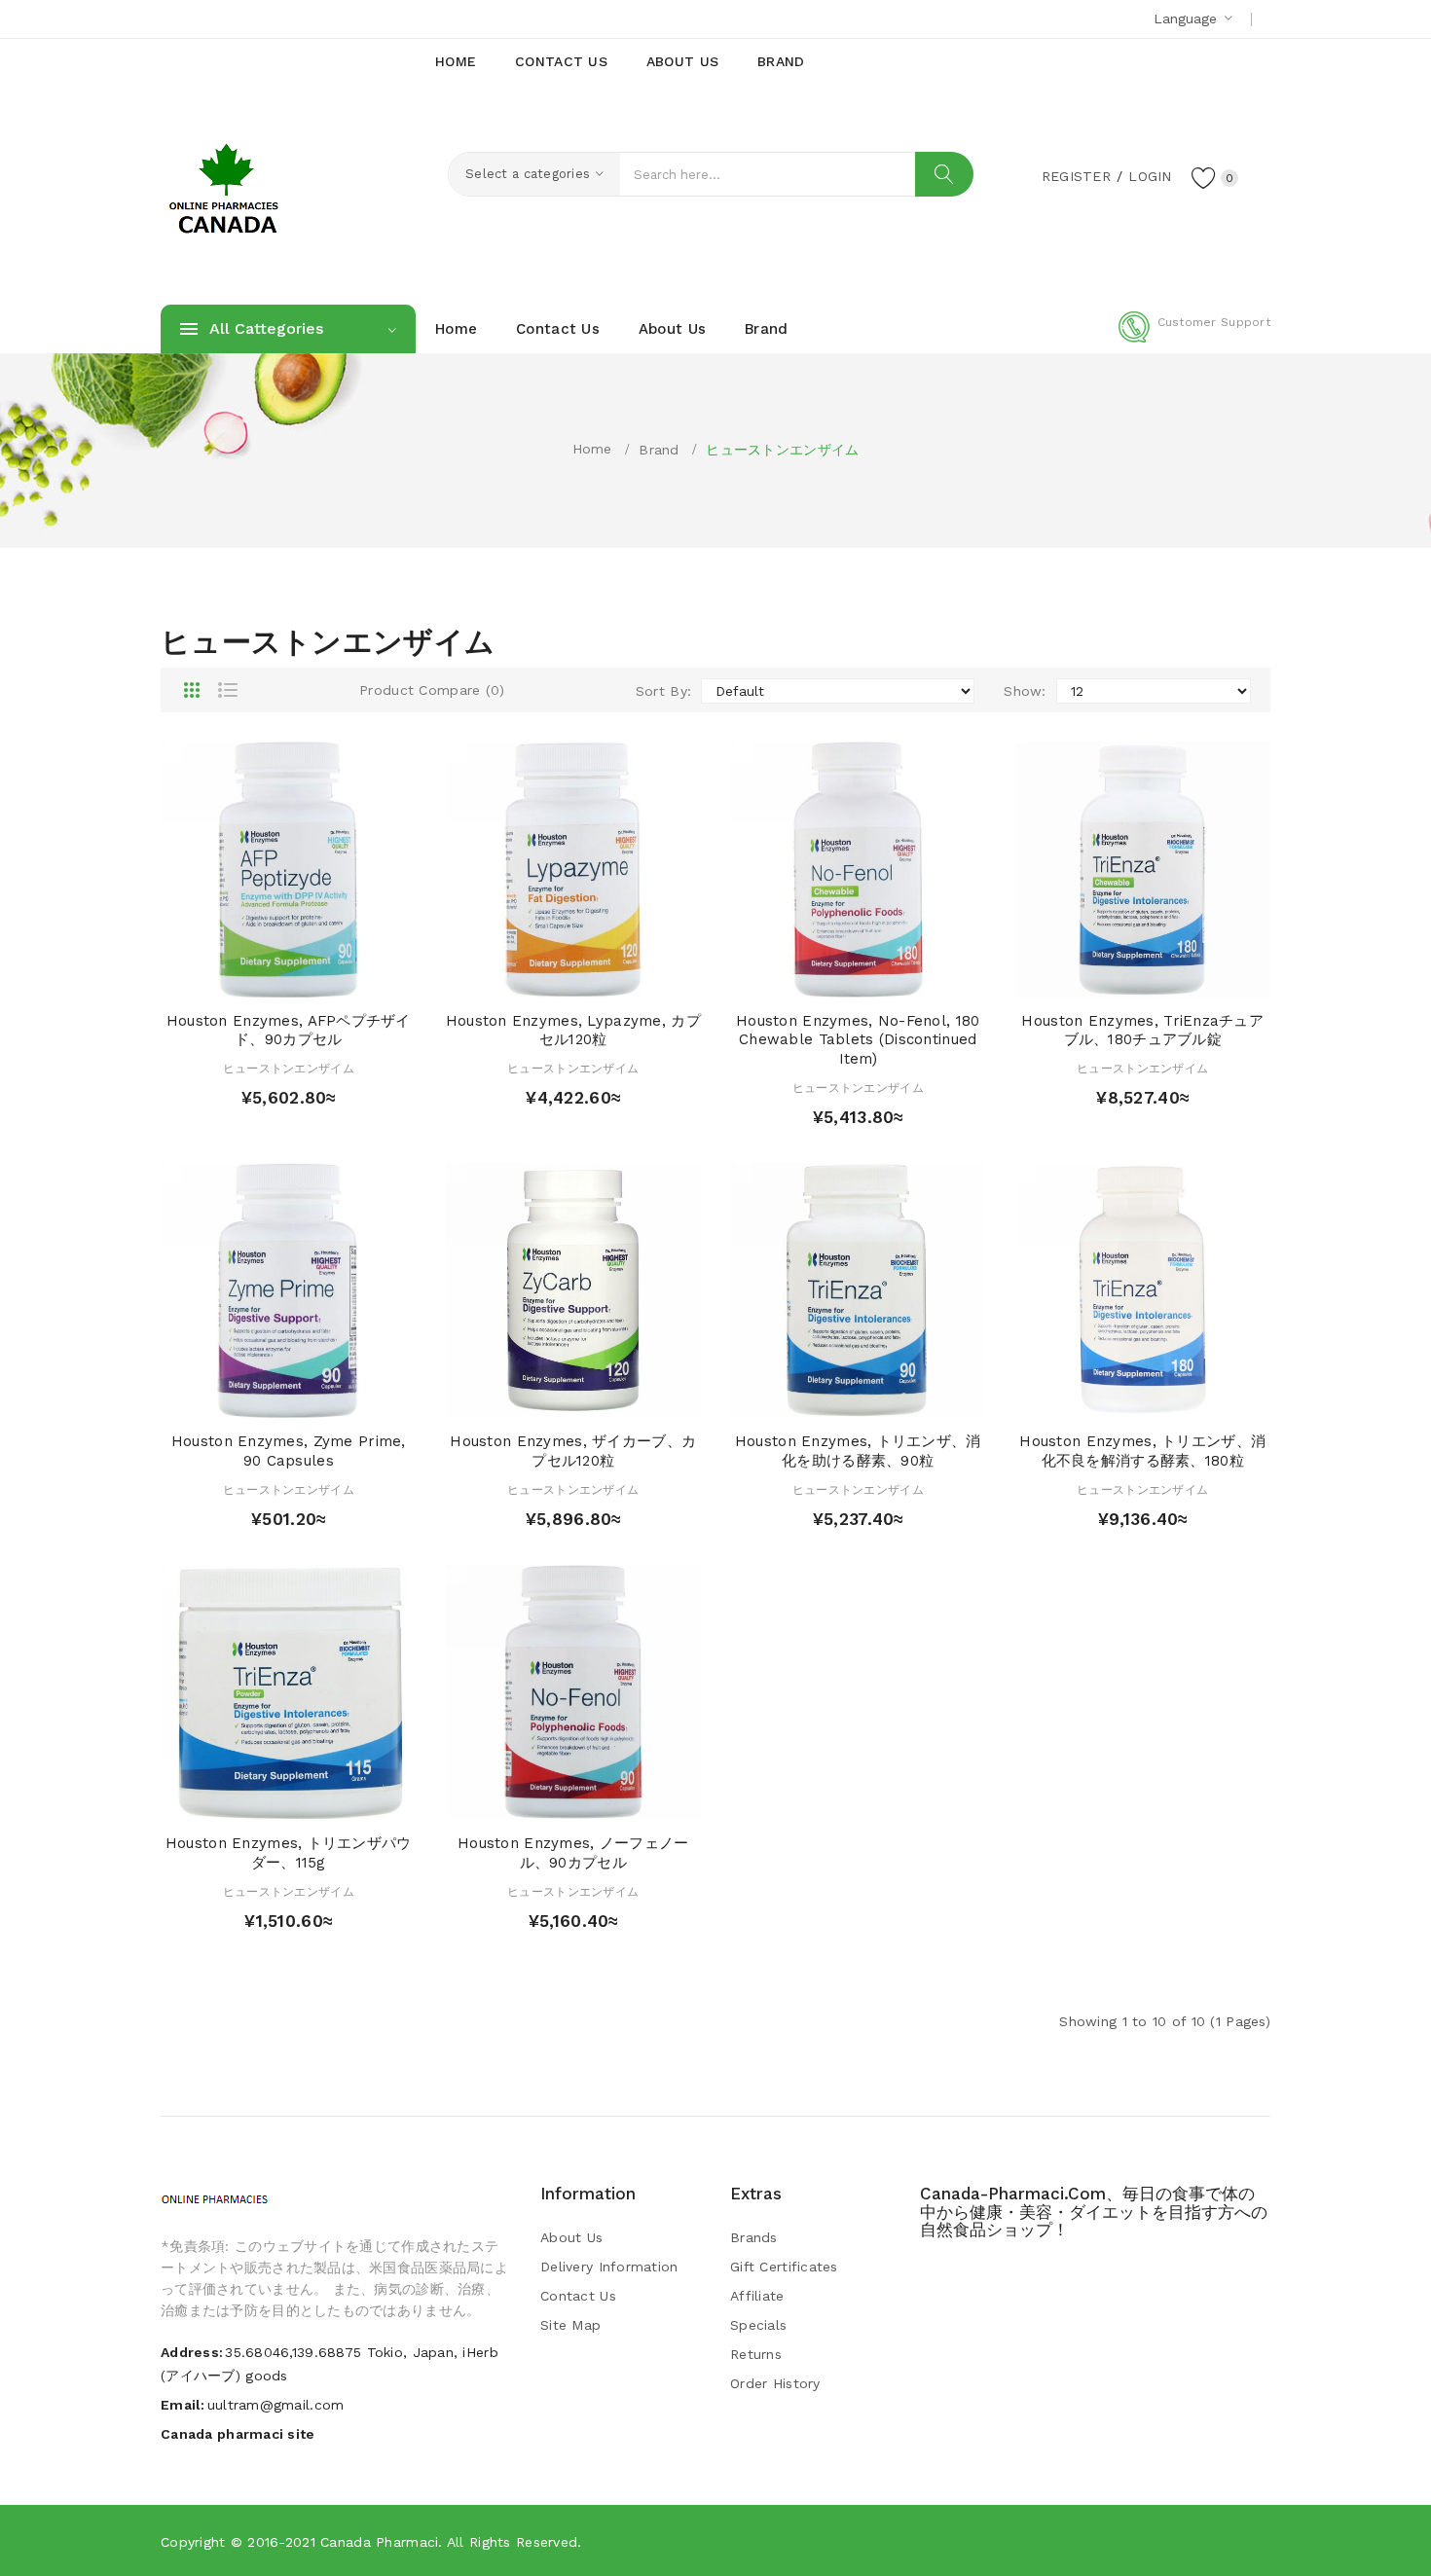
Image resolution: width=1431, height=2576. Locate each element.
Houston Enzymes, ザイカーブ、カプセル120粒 (573, 1451)
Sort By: (663, 691)
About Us (571, 2237)
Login (1150, 176)
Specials (758, 2325)
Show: (1025, 691)
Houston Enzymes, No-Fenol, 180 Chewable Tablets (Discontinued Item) (858, 1040)
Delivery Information (609, 2267)
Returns (756, 2354)
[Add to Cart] (232, 978)
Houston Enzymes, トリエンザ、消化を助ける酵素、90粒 (858, 1451)
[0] (1204, 177)
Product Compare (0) (432, 690)
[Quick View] (270, 978)
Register (1076, 176)
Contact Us (578, 2296)
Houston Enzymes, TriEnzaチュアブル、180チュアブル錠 (1142, 1031)
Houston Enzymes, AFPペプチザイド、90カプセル (289, 1031)
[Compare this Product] (344, 978)
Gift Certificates (784, 2267)
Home (592, 449)
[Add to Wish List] (307, 978)
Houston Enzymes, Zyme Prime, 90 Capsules (289, 1451)
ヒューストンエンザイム (782, 450)
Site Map (570, 2325)
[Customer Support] (1194, 339)
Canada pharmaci (379, 2542)
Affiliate (757, 2296)
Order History (775, 2383)
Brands (754, 2237)
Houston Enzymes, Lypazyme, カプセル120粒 (573, 1031)
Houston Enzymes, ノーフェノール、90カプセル (573, 1853)
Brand (659, 450)
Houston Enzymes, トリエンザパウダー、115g (289, 1853)
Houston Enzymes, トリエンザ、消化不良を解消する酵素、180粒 (1142, 1451)
